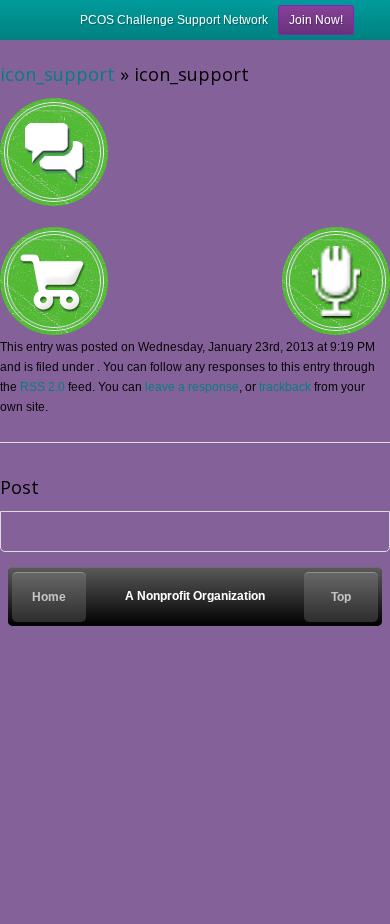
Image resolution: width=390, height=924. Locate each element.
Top (341, 597)
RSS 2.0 (42, 387)
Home (49, 597)
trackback (285, 387)
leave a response (192, 387)
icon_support (57, 74)
